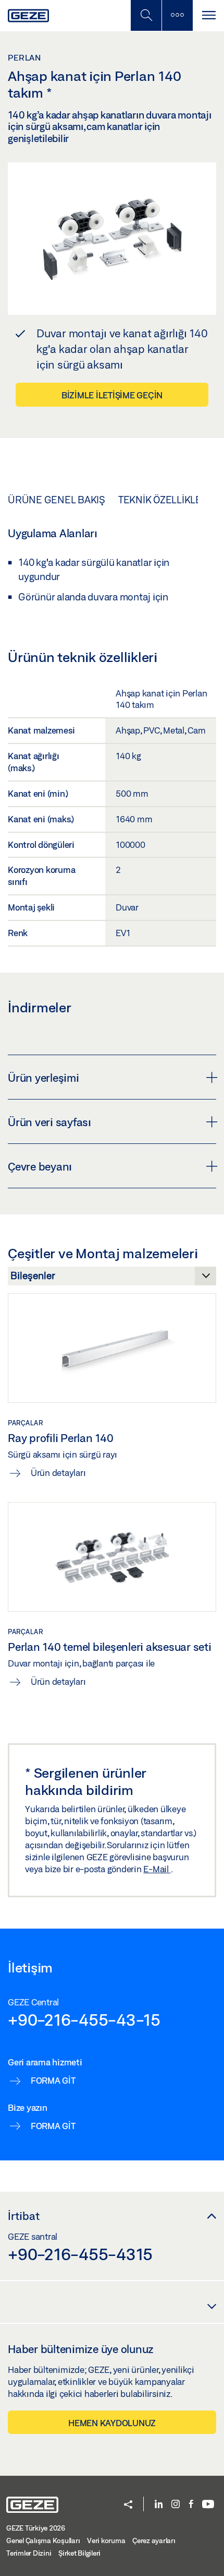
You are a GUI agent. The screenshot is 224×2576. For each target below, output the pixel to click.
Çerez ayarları (154, 2540)
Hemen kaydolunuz (112, 2423)
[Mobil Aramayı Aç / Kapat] (146, 15)
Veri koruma (106, 2540)
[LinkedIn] (159, 2505)
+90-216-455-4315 (80, 2254)
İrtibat (24, 2216)
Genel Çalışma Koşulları (43, 2540)
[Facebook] (191, 2505)
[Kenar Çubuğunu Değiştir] (177, 15)
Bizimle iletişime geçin (112, 395)
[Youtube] (208, 2505)
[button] (128, 2505)
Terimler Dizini (29, 2553)
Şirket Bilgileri (79, 2553)
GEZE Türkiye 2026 (36, 2528)
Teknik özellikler (163, 500)
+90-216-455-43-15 (84, 2019)
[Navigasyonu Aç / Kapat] (208, 15)
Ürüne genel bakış (57, 500)
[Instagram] (176, 2505)
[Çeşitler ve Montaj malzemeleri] (112, 1279)
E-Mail (157, 1869)
